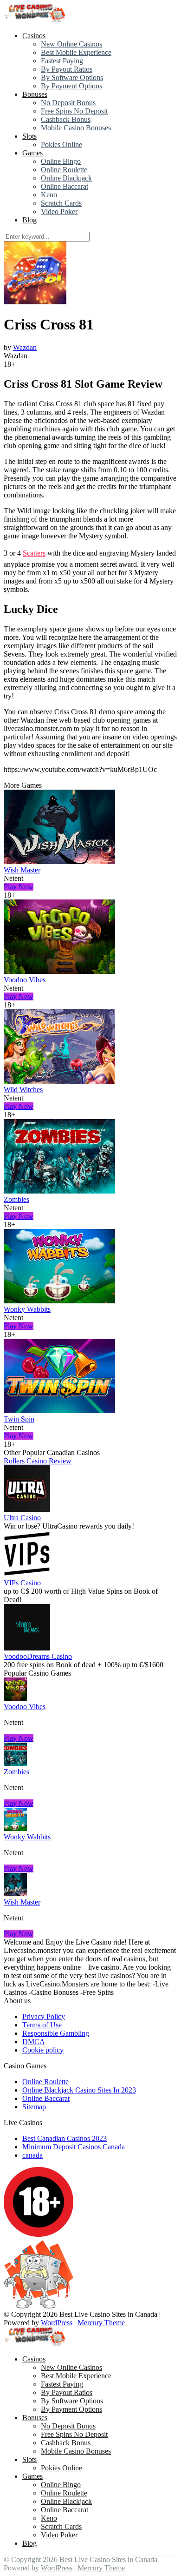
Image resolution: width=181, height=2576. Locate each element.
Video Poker (59, 211)
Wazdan (25, 347)
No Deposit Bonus (68, 103)
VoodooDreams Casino (38, 1656)
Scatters (34, 553)
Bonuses (35, 94)
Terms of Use (42, 2025)
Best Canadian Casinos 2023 (65, 2138)
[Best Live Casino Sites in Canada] (36, 20)
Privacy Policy (44, 2016)
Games (32, 153)
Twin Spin (19, 1419)
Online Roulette (64, 170)
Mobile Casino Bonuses (76, 128)
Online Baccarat (65, 186)
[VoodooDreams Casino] (27, 1648)
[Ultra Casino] (27, 1509)
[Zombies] (59, 1191)
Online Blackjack (66, 178)
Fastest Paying (62, 61)
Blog (29, 220)
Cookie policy (43, 2050)
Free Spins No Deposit (74, 111)
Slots (29, 136)
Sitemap (34, 2107)
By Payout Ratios (67, 69)
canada (32, 2155)
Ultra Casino (22, 1518)
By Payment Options (71, 86)
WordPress (57, 2323)
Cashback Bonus (66, 119)
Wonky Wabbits (27, 1309)
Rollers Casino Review (38, 1461)
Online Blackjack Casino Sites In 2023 (79, 2090)
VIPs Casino (22, 1583)
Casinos (34, 36)
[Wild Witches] (59, 1081)
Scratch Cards (61, 203)
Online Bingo (61, 161)
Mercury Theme (101, 2323)
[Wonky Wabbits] (59, 1301)
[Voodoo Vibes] (59, 971)
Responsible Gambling (56, 2033)
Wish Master (22, 870)
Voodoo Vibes (25, 980)
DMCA (34, 2042)
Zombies (16, 1199)
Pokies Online (61, 144)
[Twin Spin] (59, 1411)
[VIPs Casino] (27, 1574)
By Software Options (72, 77)
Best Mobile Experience (76, 52)
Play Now (19, 887)
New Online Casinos (71, 44)
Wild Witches (23, 1090)
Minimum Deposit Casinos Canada (74, 2147)
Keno (49, 195)
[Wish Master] (59, 862)
